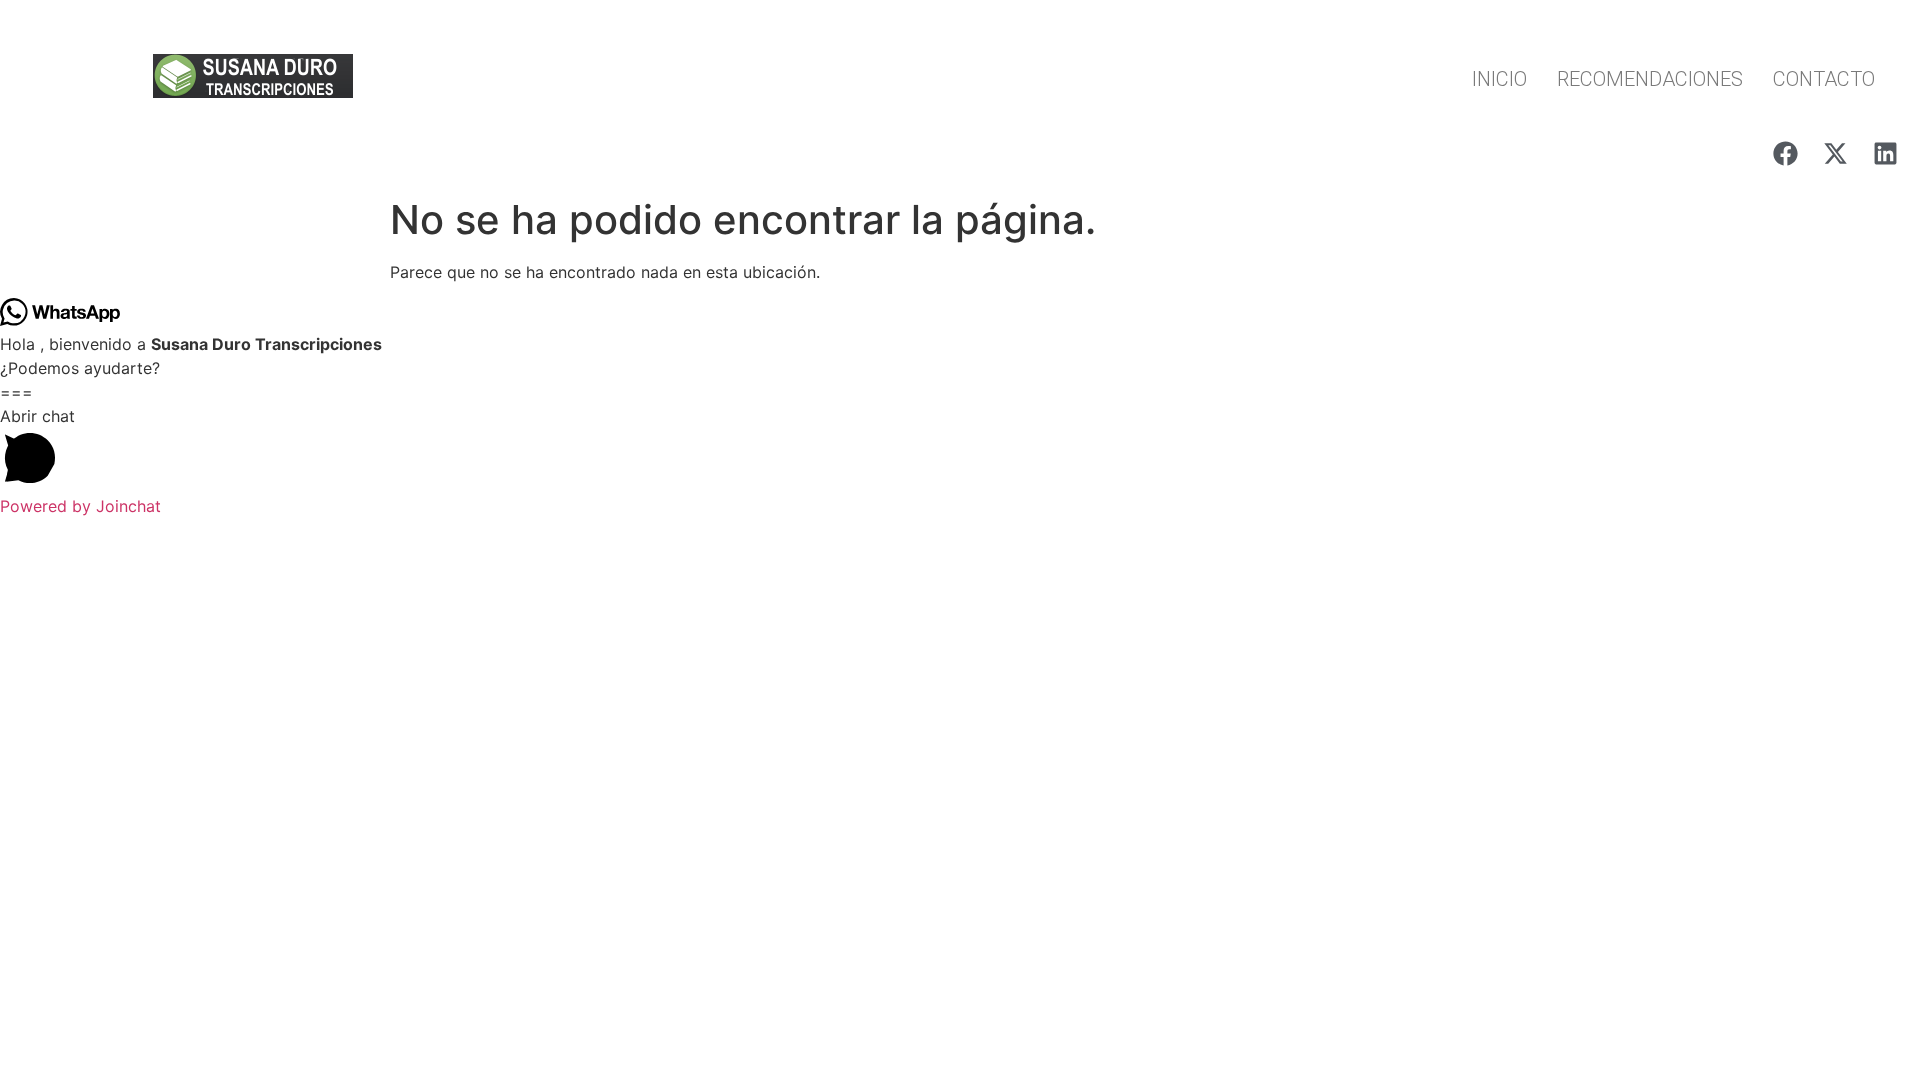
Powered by (80, 506)
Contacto (1824, 79)
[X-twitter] (1835, 153)
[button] (960, 449)
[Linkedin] (1885, 153)
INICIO (1499, 79)
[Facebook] (1785, 153)
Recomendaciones (1650, 79)
